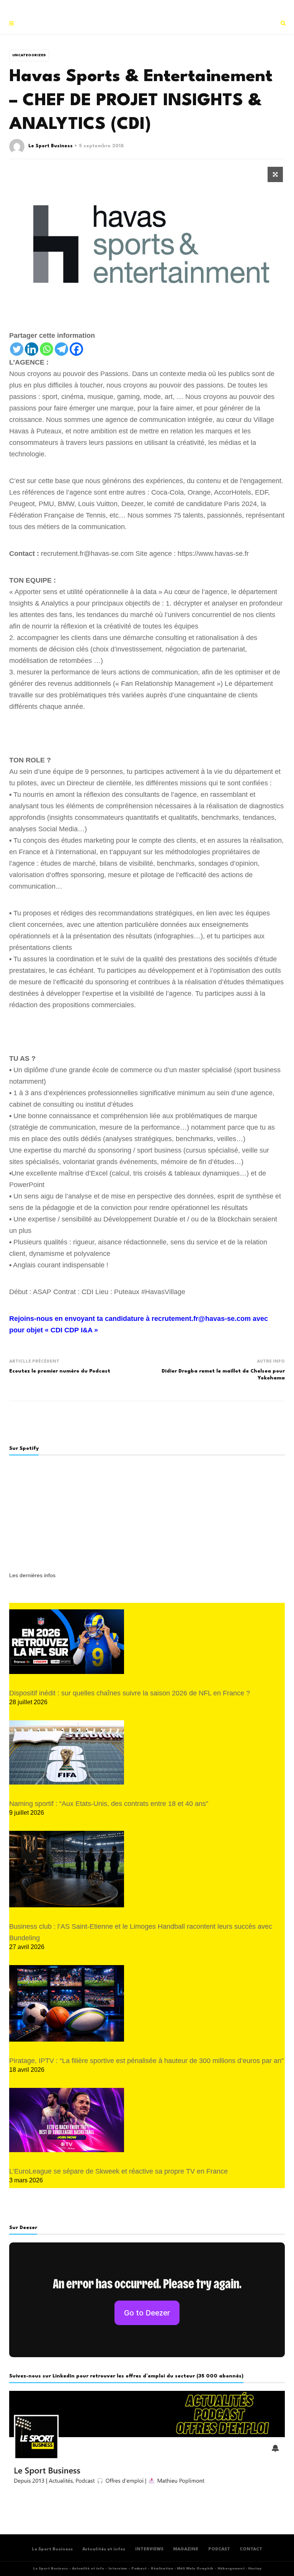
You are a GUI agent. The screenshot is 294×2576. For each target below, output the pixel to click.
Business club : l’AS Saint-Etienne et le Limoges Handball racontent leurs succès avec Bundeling (141, 1932)
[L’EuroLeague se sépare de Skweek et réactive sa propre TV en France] (67, 2120)
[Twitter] (17, 349)
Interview (118, 2569)
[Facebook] (76, 349)
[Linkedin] (32, 349)
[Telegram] (61, 349)
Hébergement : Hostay (239, 2569)
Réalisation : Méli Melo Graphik (182, 2569)
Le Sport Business (51, 146)
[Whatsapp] (47, 349)
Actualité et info (88, 2569)
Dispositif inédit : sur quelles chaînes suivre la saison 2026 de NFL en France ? (130, 1693)
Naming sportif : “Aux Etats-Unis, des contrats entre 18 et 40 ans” (109, 1804)
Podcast (139, 2569)
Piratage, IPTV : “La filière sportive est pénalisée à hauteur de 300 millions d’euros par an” (146, 2061)
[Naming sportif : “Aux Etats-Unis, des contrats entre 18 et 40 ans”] (67, 1753)
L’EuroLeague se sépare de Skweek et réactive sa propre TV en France (118, 2171)
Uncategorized (29, 55)
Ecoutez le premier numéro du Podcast (60, 1371)
